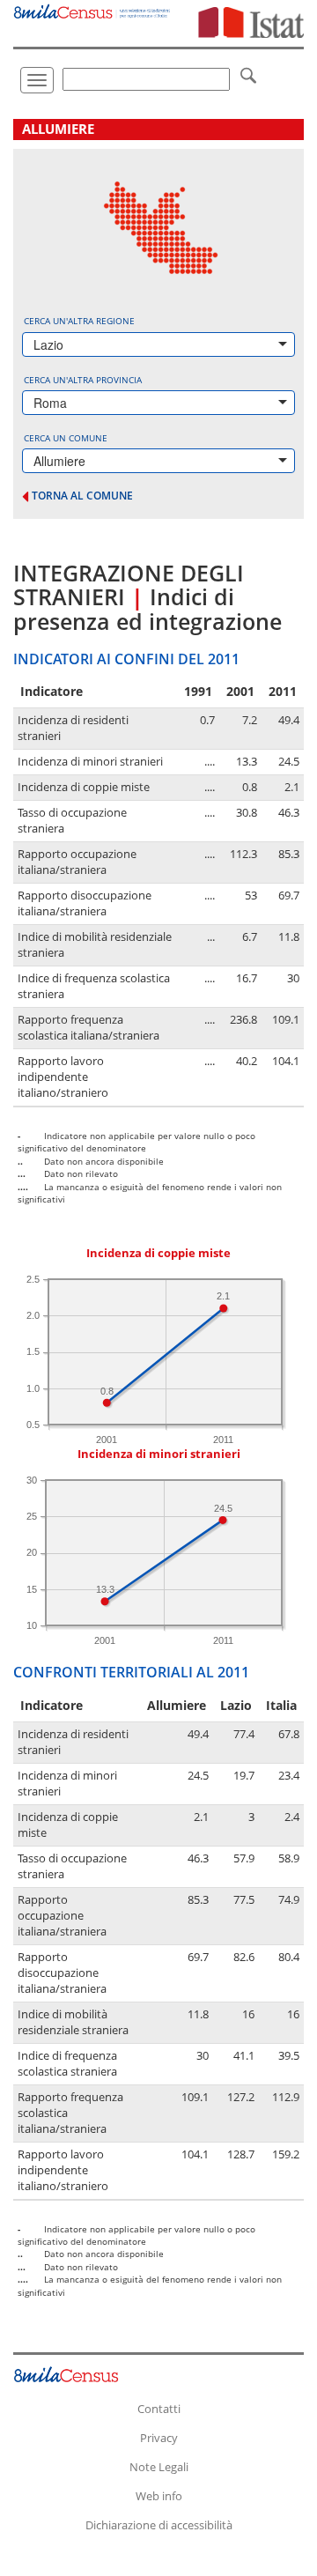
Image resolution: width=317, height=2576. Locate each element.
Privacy (159, 2438)
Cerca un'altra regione (79, 321)
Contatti (159, 2409)
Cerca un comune (66, 438)
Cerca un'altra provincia (83, 380)
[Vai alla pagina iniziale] (92, 9)
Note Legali (159, 2467)
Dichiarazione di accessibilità (159, 2525)
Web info (159, 2496)
